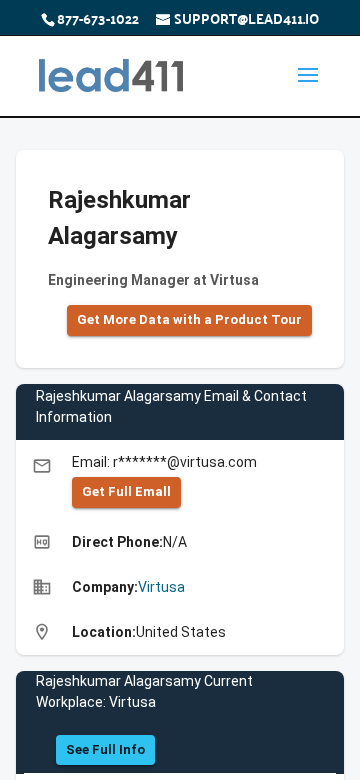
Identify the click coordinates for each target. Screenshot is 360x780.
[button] (189, 320)
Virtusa (161, 587)
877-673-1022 (98, 18)
